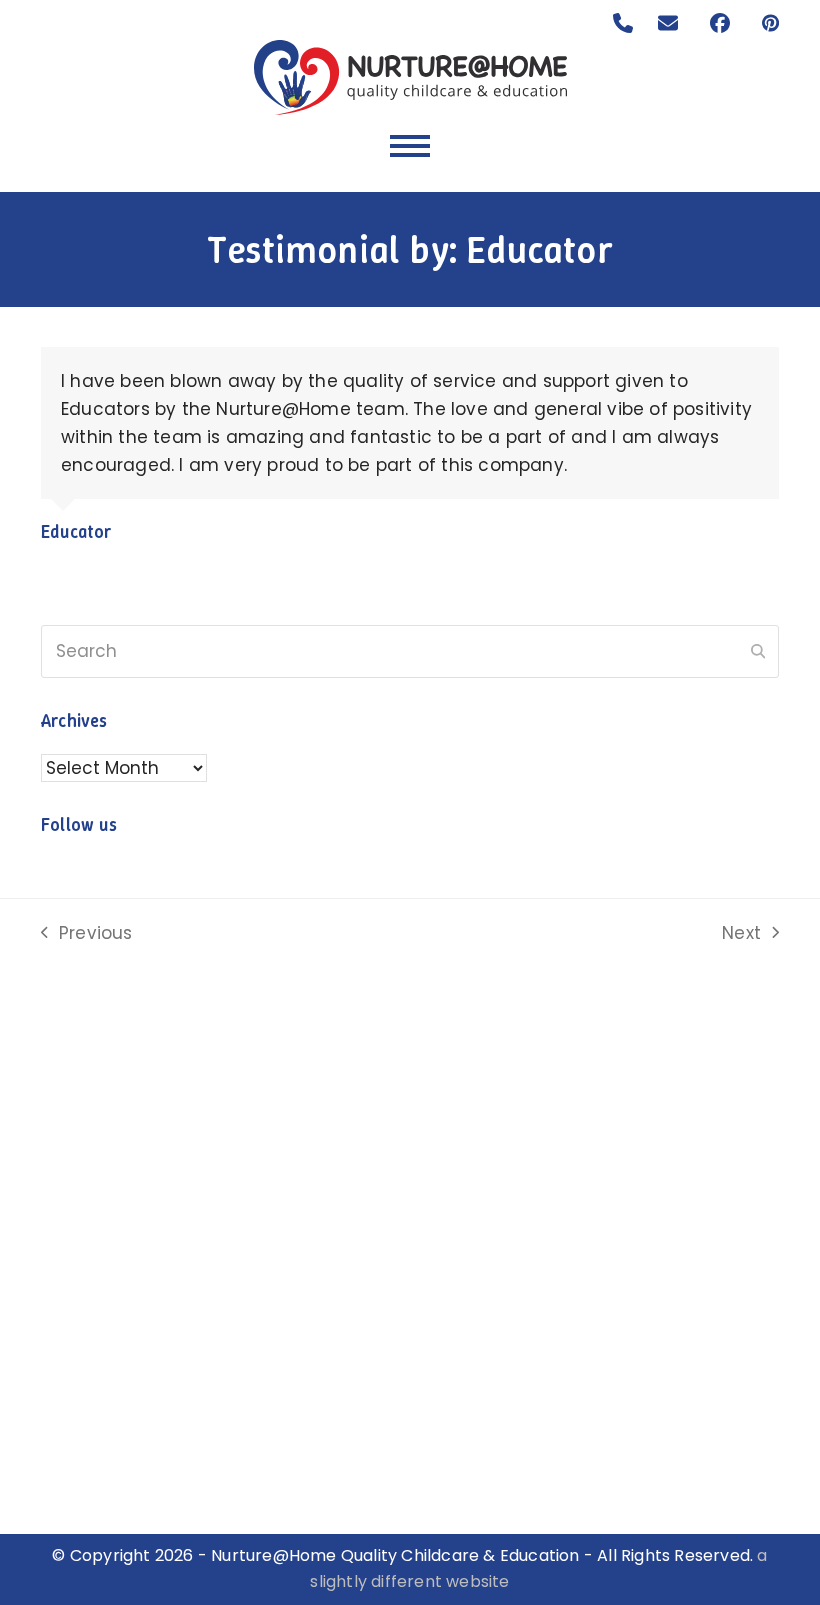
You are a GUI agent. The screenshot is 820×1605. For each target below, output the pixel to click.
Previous (87, 934)
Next (742, 934)
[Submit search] (758, 652)
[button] (410, 146)
